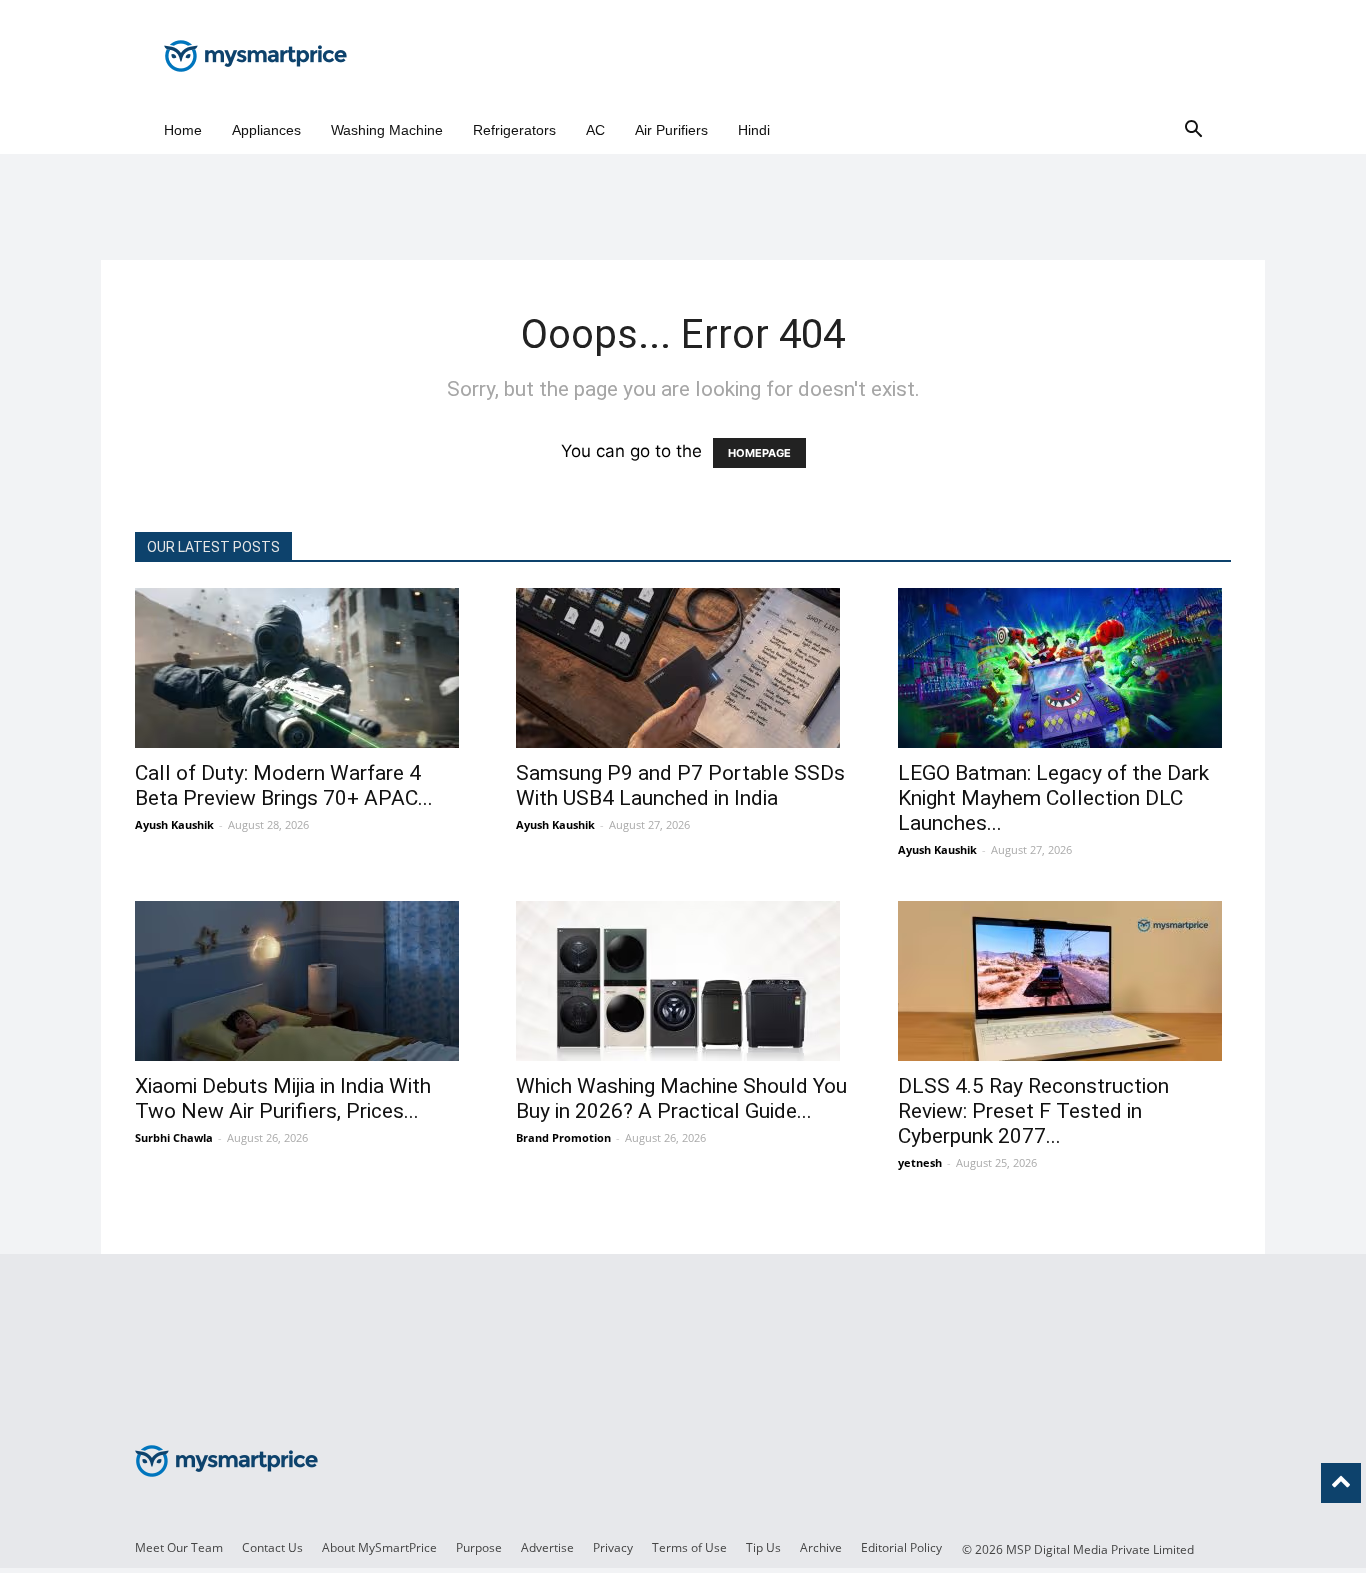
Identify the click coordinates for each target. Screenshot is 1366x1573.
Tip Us (763, 1547)
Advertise (547, 1547)
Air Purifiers (671, 130)
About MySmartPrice (379, 1547)
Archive (821, 1547)
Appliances (266, 130)
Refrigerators (514, 130)
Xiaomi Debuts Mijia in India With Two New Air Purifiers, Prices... (283, 1098)
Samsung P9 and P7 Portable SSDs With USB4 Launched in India (680, 785)
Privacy (613, 1547)
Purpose (479, 1547)
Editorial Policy (901, 1547)
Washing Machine (387, 130)
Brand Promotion (563, 1137)
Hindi (754, 130)
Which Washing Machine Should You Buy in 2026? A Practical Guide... (681, 1098)
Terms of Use (689, 1547)
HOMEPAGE (759, 453)
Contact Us (272, 1547)
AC (595, 130)
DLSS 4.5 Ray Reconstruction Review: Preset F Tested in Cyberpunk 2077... (1033, 1111)
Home (183, 130)
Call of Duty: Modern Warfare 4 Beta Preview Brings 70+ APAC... (284, 785)
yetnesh (920, 1162)
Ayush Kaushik (174, 824)
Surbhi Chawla (174, 1137)
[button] (1193, 130)
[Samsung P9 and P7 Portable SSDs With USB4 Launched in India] (682, 668)
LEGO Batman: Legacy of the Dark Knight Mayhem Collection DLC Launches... (1053, 798)
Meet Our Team (179, 1547)
